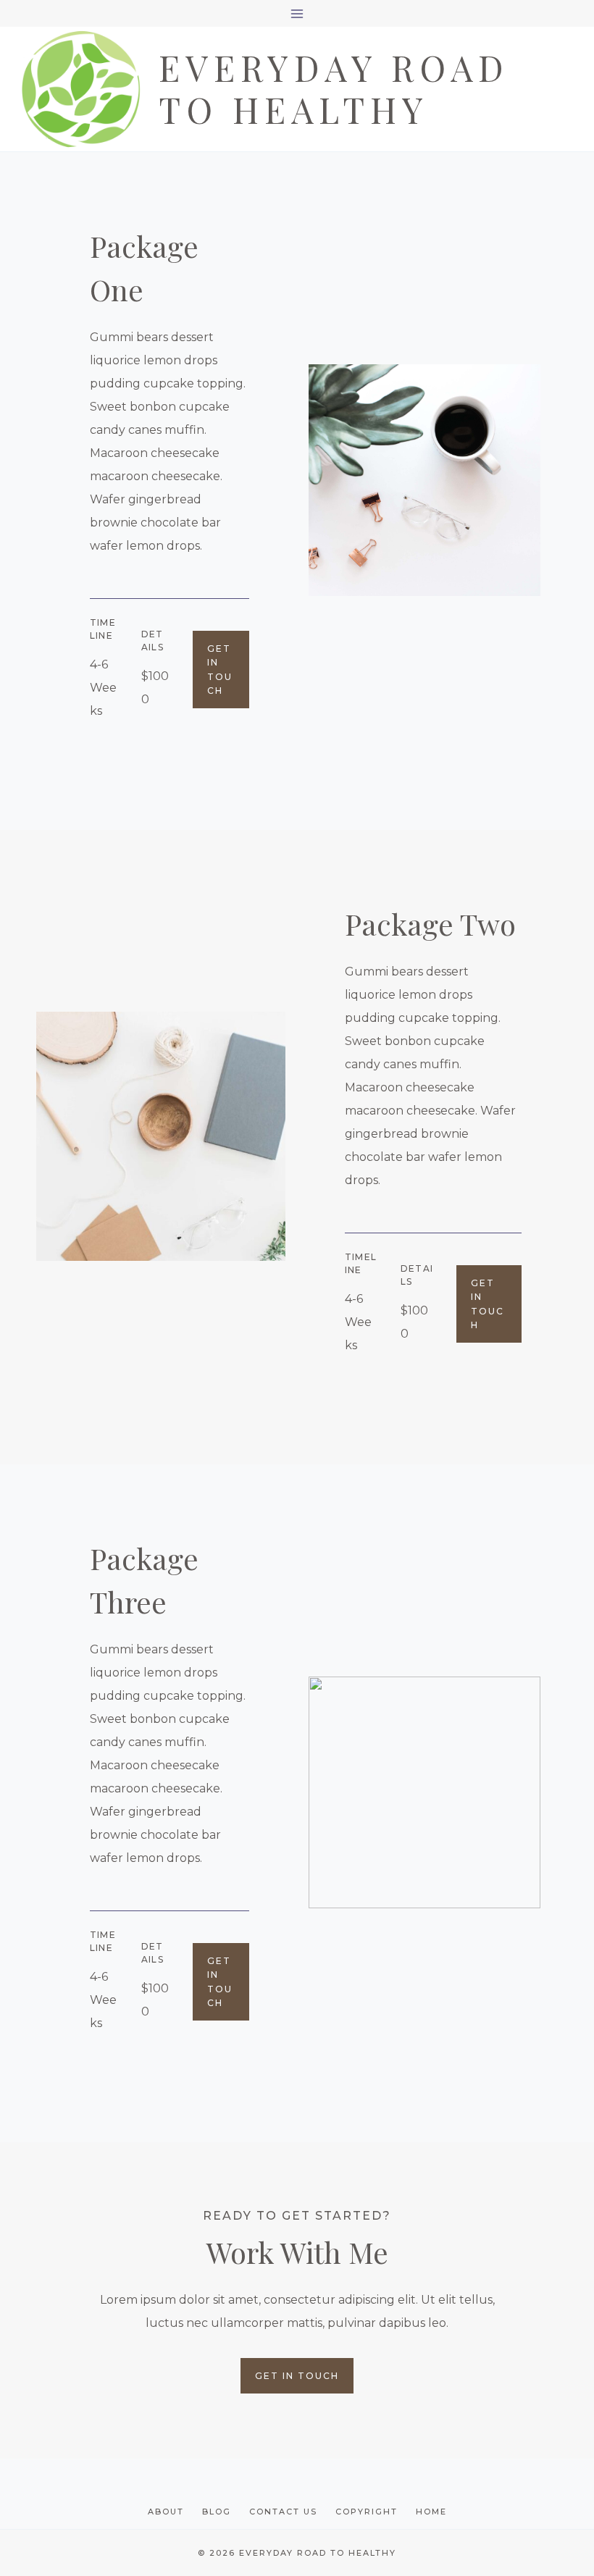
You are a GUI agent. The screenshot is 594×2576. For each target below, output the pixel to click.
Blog (217, 2512)
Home (431, 2512)
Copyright (367, 2512)
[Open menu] (297, 13)
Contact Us (283, 2512)
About (166, 2512)
